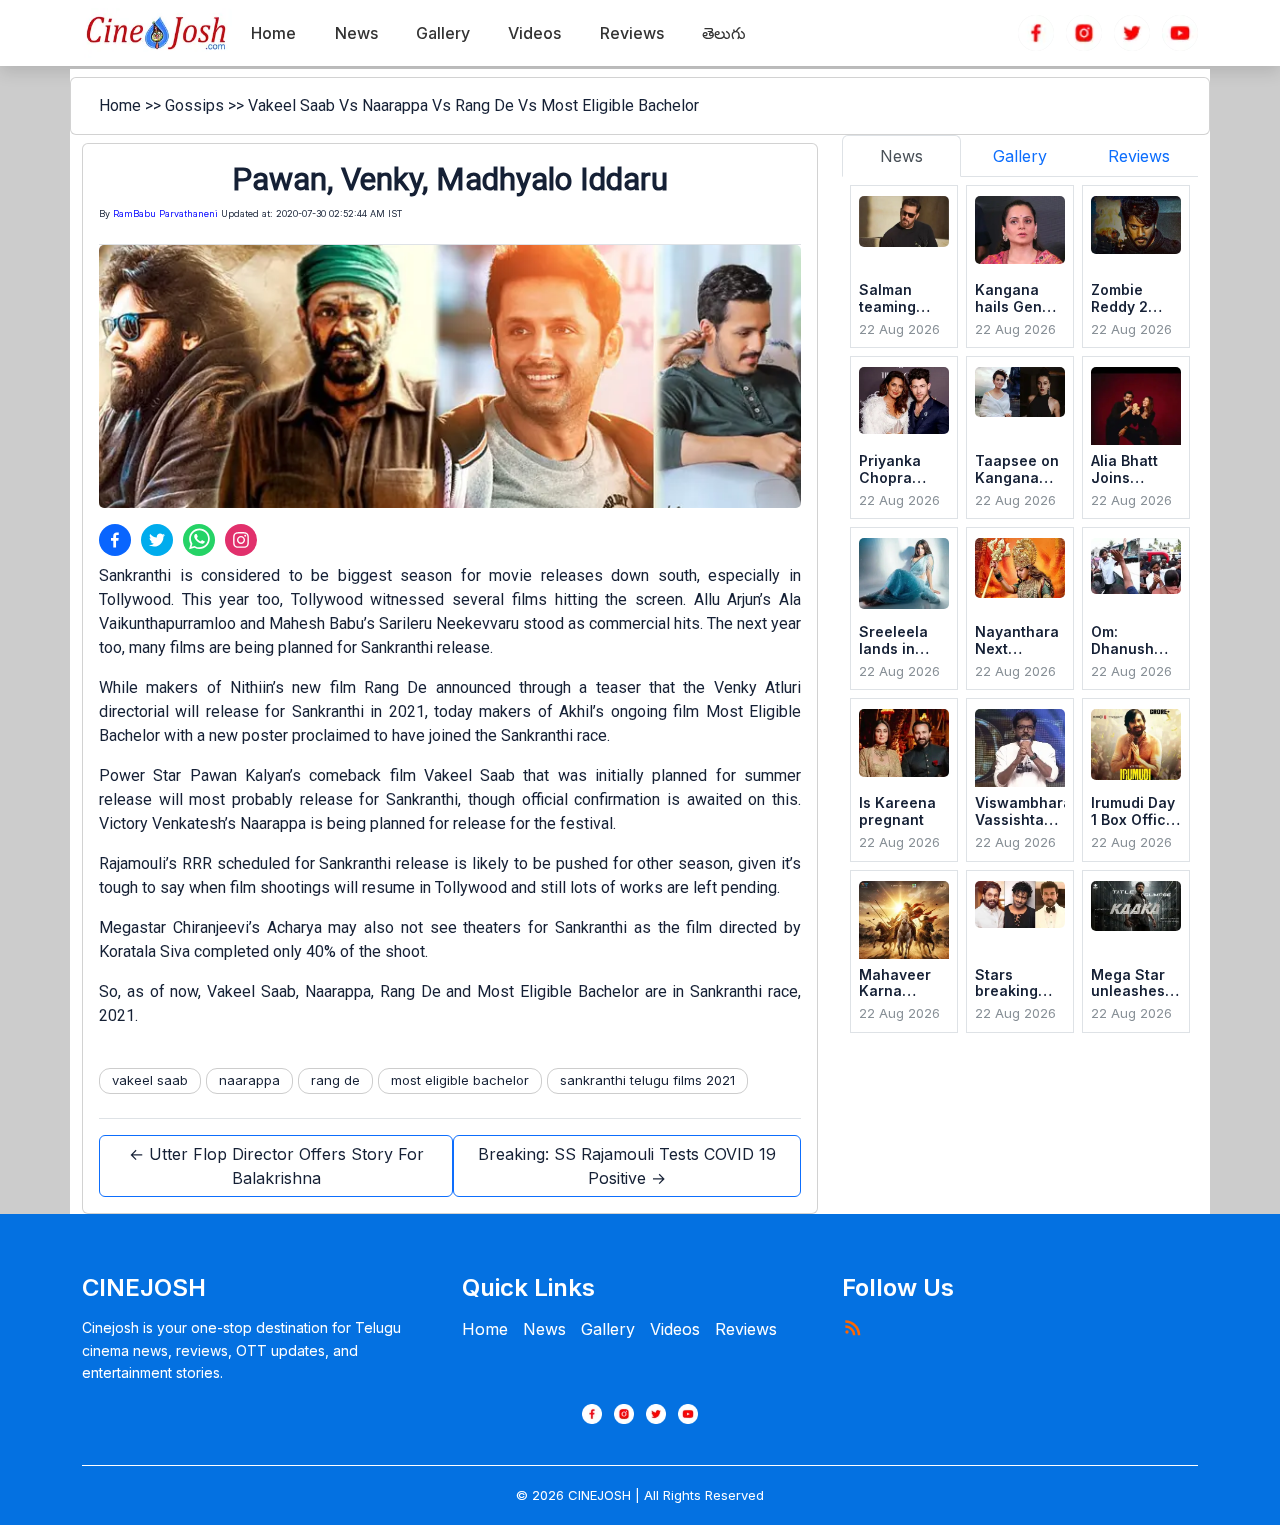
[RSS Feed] (852, 1327)
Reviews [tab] (1139, 156)
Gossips (194, 105)
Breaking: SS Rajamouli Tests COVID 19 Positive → (627, 1166)
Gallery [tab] (1020, 156)
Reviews (746, 1329)
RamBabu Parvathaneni (165, 213)
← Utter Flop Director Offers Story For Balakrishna (276, 1166)
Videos (675, 1329)
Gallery (608, 1329)
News (544, 1329)
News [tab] (901, 156)
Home (120, 105)
